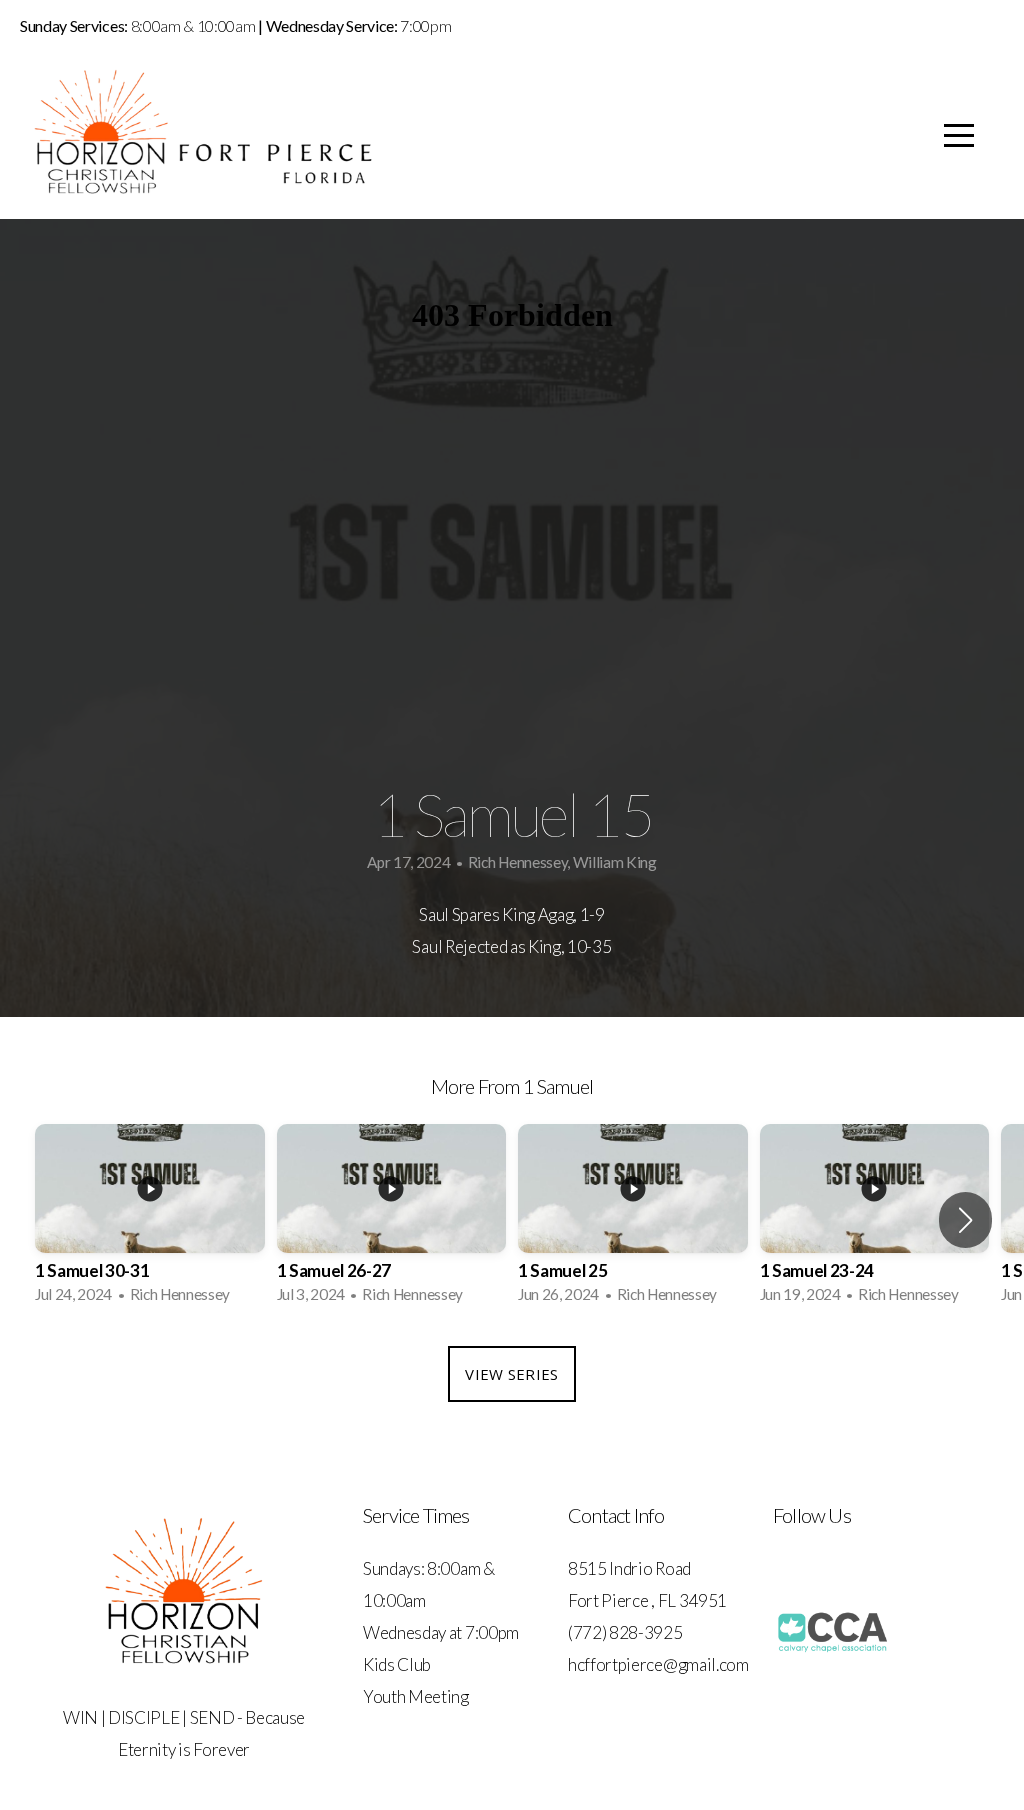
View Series (511, 1374)
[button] (965, 1220)
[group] (150, 1220)
